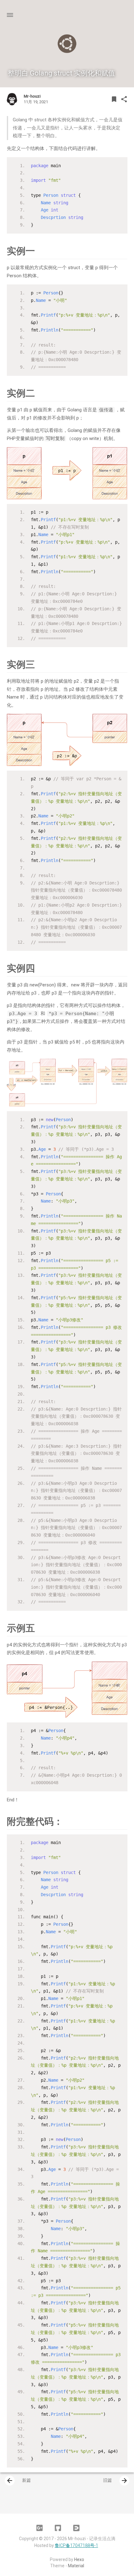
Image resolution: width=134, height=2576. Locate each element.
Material (76, 2566)
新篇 (18, 2481)
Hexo (79, 2559)
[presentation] (10, 2481)
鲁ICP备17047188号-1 (77, 2545)
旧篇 (116, 2481)
